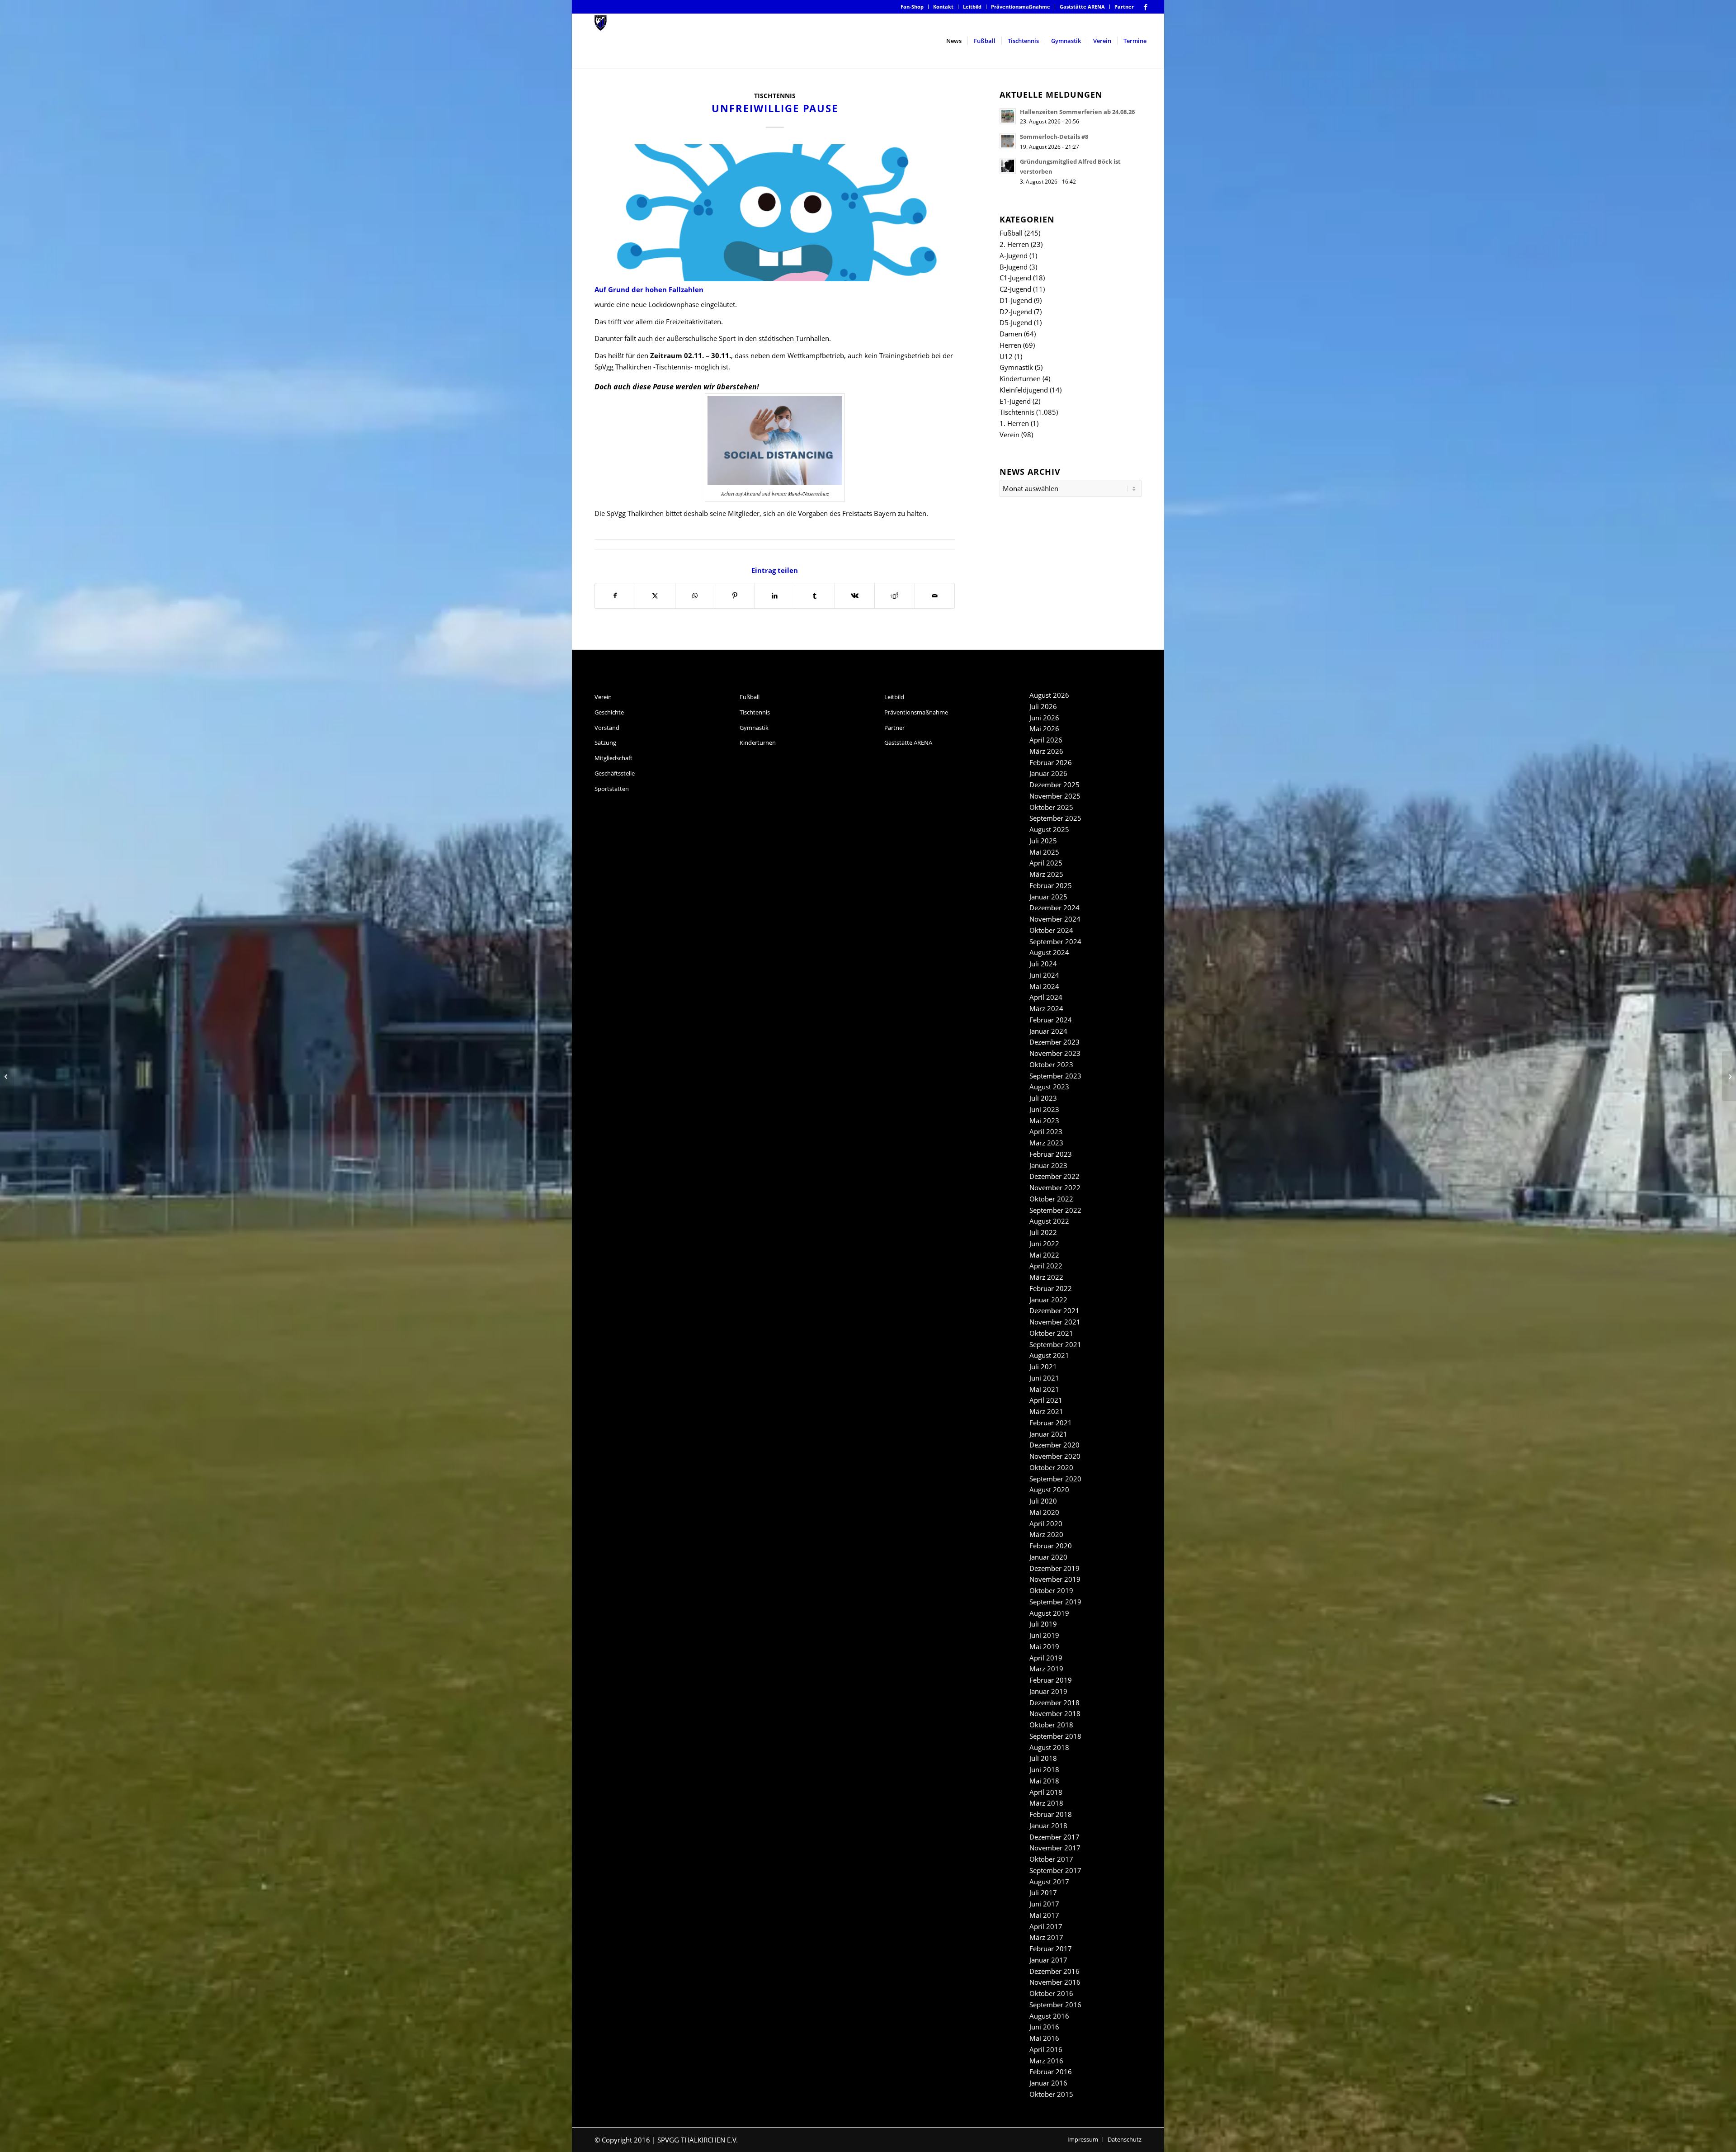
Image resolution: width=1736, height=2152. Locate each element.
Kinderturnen (1020, 378)
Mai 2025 (1044, 852)
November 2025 (1055, 796)
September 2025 (1055, 818)
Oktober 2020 (1051, 1467)
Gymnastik (1016, 367)
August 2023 (1049, 1087)
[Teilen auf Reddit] (894, 596)
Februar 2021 (1051, 1423)
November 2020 (1055, 1456)
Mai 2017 (1044, 1915)
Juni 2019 (1044, 1635)
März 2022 (1046, 1277)
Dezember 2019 (1054, 1568)
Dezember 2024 (1054, 908)
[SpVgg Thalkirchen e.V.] (601, 41)
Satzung (605, 743)
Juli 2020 (1043, 1501)
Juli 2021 (1043, 1367)
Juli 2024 (1043, 964)
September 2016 (1055, 2005)
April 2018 (1046, 1792)
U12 (1006, 356)
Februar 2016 (1051, 2072)
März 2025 (1046, 874)
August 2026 (1049, 695)
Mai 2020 (1044, 1512)
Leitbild (972, 7)
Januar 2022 (1048, 1300)
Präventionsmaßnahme (1021, 7)
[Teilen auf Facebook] (615, 596)
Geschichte (609, 712)
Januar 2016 (1048, 2083)
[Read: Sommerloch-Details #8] (1008, 141)
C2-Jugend (1015, 289)
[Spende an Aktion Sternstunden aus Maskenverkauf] (1729, 1076)
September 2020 (1055, 1479)
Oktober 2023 (1051, 1064)
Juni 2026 (1044, 718)
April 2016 (1046, 2049)
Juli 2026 (1043, 706)
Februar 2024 (1051, 1020)
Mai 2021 (1044, 1389)
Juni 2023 (1044, 1109)
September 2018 (1055, 1736)
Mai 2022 (1044, 1255)
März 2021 (1046, 1411)
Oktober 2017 (1051, 1859)
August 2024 (1049, 952)
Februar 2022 (1051, 1288)
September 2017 (1055, 1870)
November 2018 (1055, 1713)
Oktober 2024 (1051, 930)
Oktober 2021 (1051, 1333)
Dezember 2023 (1054, 1042)
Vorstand (607, 728)
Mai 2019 (1044, 1646)
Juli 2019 (1043, 1624)
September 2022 (1055, 1210)
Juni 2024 (1044, 975)
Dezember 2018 (1054, 1703)
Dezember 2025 (1054, 785)
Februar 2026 (1051, 762)
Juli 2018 (1043, 1758)
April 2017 (1046, 1926)
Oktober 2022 (1051, 1199)
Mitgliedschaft (613, 758)
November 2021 (1055, 1322)
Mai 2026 (1044, 728)
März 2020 (1046, 1534)
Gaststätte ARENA (1082, 7)
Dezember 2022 (1054, 1176)
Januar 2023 (1048, 1165)
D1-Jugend (1016, 300)
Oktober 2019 (1051, 1590)
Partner (1124, 7)
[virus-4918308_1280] (775, 213)
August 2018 (1049, 1747)
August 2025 (1049, 829)
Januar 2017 (1048, 1960)
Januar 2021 (1048, 1434)
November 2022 (1055, 1187)
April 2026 (1046, 740)
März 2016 (1046, 2061)
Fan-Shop (912, 7)
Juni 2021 (1044, 1378)
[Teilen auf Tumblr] (815, 596)
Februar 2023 (1051, 1154)
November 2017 (1055, 1848)
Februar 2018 (1051, 1814)
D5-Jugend (1016, 322)
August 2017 (1049, 1882)
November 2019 (1055, 1579)
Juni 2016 (1044, 2027)
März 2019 (1046, 1669)
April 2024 (1046, 997)
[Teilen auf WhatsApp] (695, 596)
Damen (1011, 334)
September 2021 (1055, 1344)
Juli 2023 (1043, 1098)
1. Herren (1014, 423)
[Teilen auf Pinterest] (735, 596)
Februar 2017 (1051, 1949)
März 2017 (1046, 1937)
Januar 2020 (1048, 1557)
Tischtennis (775, 96)
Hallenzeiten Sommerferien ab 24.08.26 (1077, 112)
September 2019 (1055, 1602)
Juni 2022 (1044, 1244)
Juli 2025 (1043, 841)
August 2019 (1049, 1613)
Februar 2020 (1051, 1546)
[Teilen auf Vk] (855, 596)
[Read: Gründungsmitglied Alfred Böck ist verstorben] (1008, 166)
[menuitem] (912, 7)
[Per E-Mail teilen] (935, 596)
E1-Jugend (1015, 401)
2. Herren (1014, 244)
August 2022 (1049, 1221)
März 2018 (1046, 1803)
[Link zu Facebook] (1146, 7)
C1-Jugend (1015, 278)
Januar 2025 (1048, 897)
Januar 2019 (1048, 1691)
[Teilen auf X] (655, 596)
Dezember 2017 (1054, 1837)
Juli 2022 (1043, 1232)
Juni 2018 (1044, 1769)
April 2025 (1046, 863)
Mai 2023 (1044, 1121)
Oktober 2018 (1051, 1725)
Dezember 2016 (1054, 1971)
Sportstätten (612, 789)
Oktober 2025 (1051, 807)
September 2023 (1055, 1076)
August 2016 (1049, 2016)
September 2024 (1055, 941)
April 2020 (1046, 1523)
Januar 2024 (1048, 1031)
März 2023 (1046, 1143)
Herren (1010, 345)
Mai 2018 (1044, 1781)
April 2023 (1046, 1131)
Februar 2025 (1051, 885)
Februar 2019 (1051, 1680)
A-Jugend (1014, 255)
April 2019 (1046, 1658)
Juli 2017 (1043, 1892)
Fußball (1011, 233)
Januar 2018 (1048, 1826)
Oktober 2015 (1051, 2094)
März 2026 (1046, 751)
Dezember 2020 (1054, 1445)
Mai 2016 (1044, 2038)
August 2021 (1049, 1355)
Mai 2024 (1044, 986)
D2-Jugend (1016, 312)
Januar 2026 (1048, 773)
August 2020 (1049, 1490)
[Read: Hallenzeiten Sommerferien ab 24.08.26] (1008, 116)
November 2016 (1055, 1982)
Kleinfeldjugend (1024, 390)
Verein (1010, 435)
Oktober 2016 (1051, 1993)
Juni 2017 (1044, 1904)
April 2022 (1046, 1266)
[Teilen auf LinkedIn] (775, 596)
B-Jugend (1014, 267)
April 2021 (1046, 1400)
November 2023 (1055, 1053)
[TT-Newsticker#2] (7, 1076)
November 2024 (1055, 919)
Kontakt (943, 7)
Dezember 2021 (1054, 1310)
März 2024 (1046, 1008)
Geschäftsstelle (615, 773)
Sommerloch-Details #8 (1054, 137)
